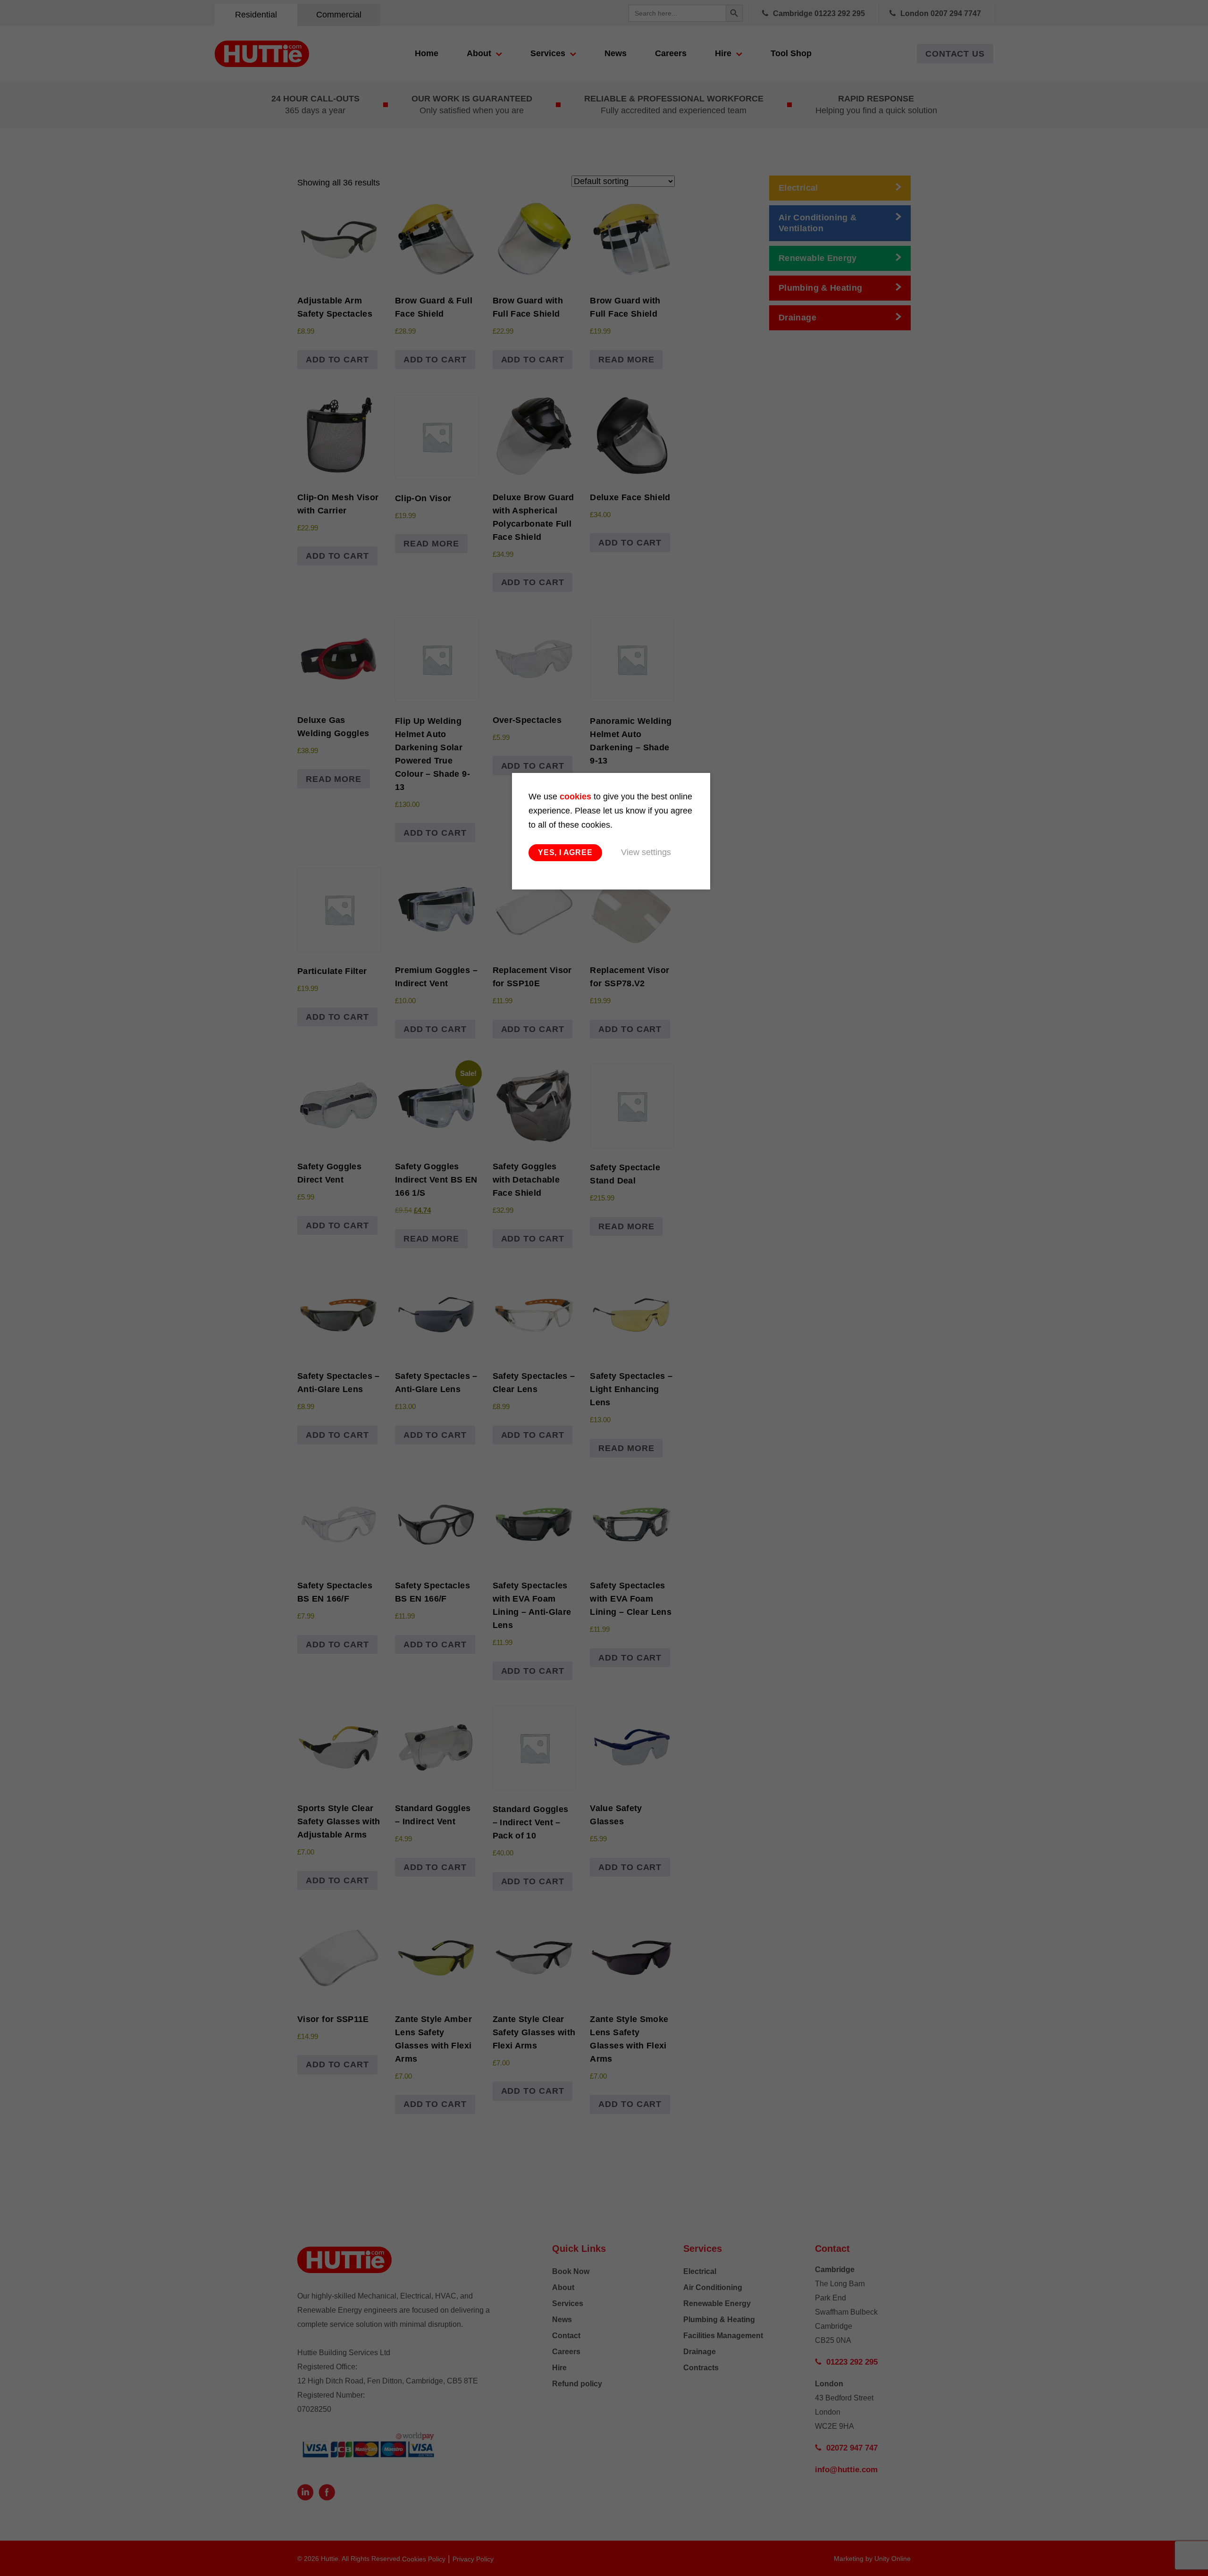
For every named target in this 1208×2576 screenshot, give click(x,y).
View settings (646, 852)
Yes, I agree (565, 852)
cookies (575, 797)
